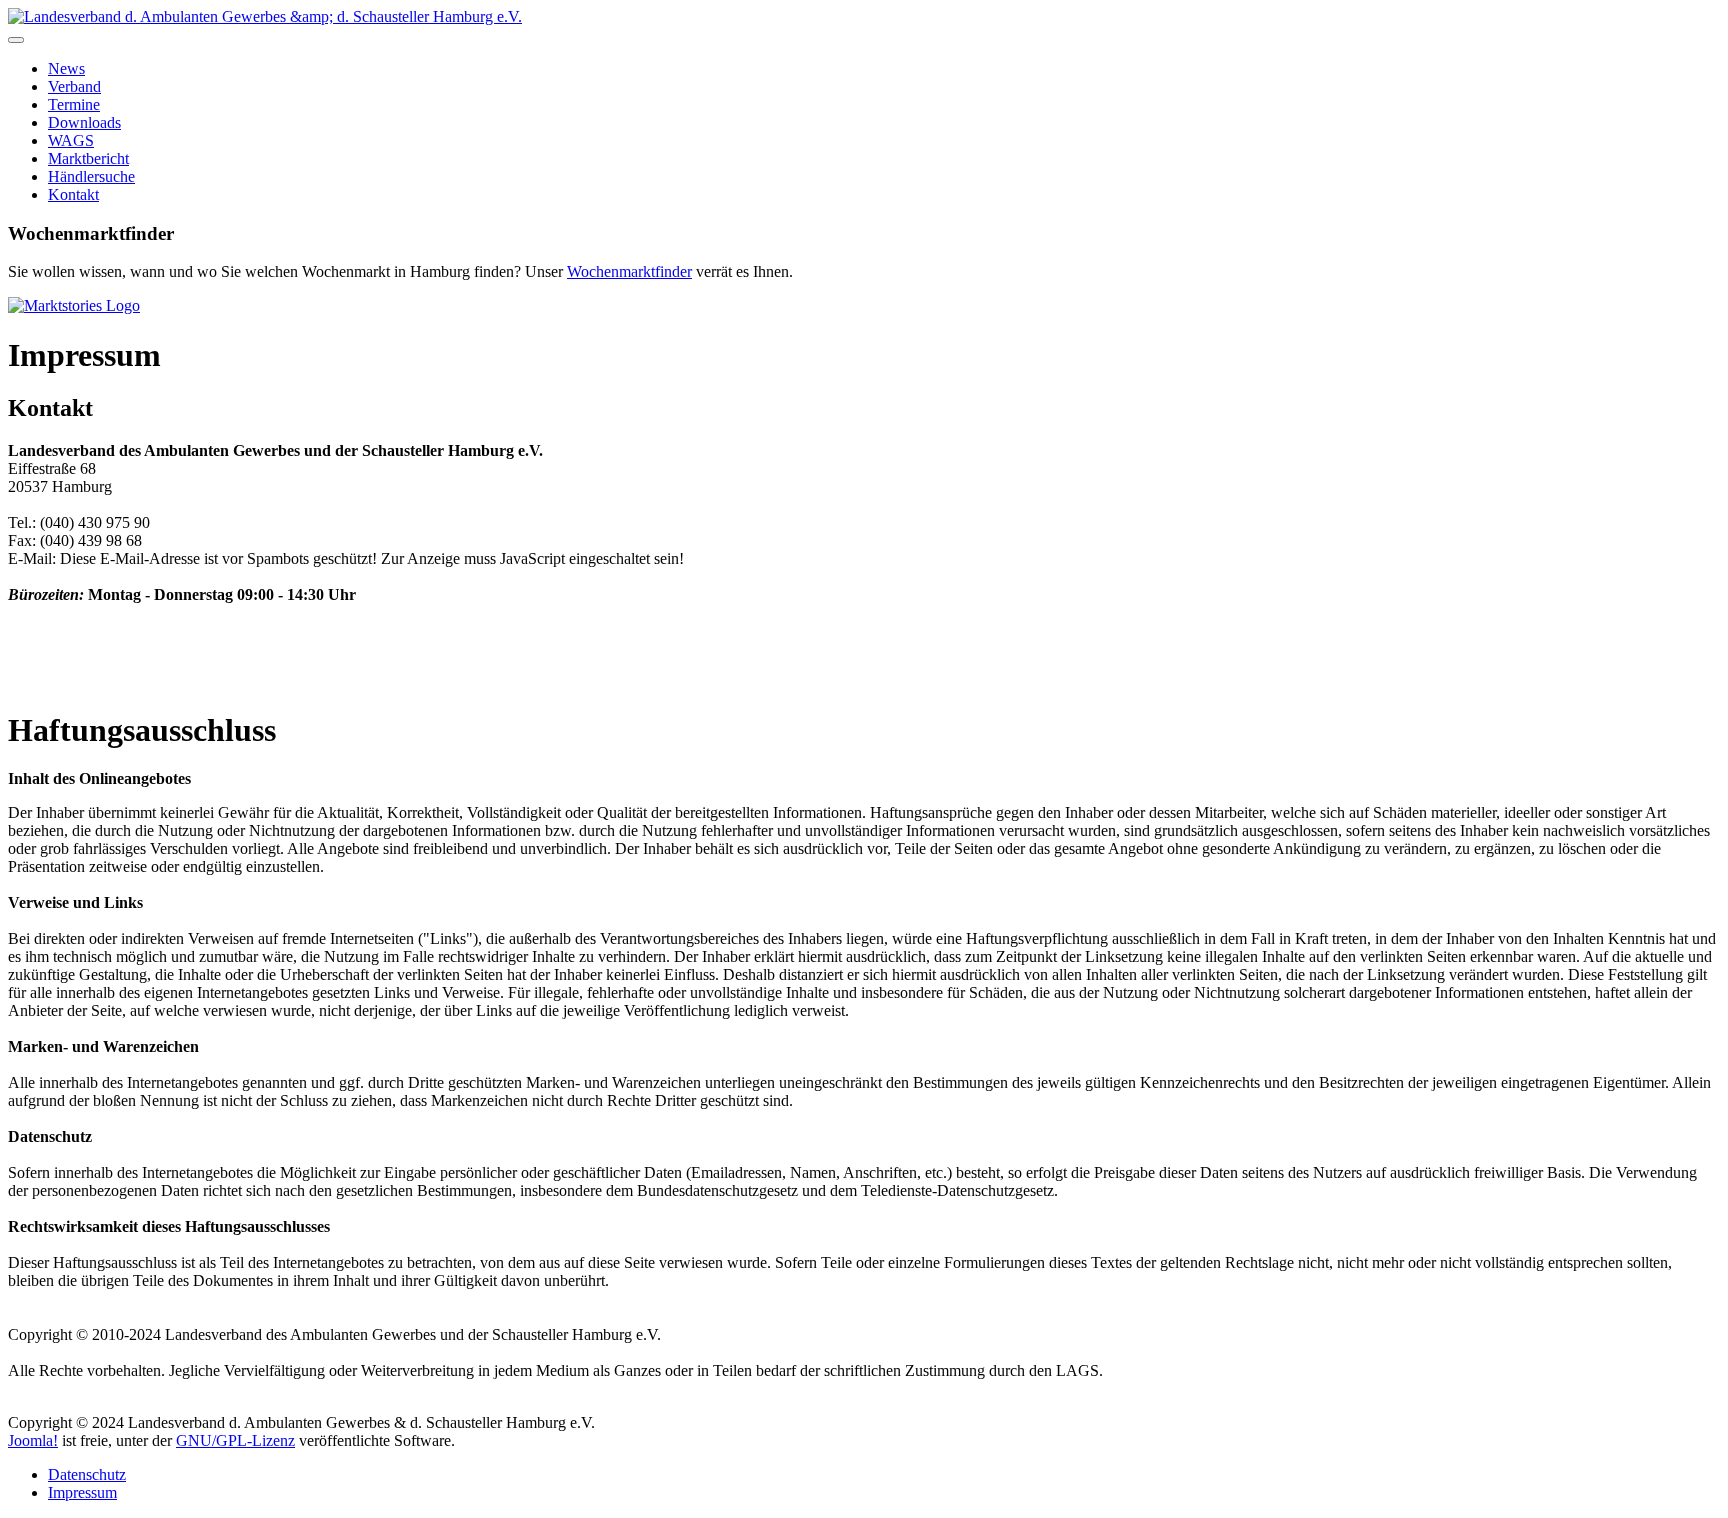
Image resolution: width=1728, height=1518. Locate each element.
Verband (74, 86)
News (66, 68)
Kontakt (73, 194)
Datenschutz (87, 1474)
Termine (74, 104)
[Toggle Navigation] (16, 40)
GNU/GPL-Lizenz (235, 1440)
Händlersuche (91, 176)
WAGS (71, 140)
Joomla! (33, 1440)
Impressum (82, 1492)
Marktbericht (88, 158)
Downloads (84, 122)
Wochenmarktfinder (629, 271)
